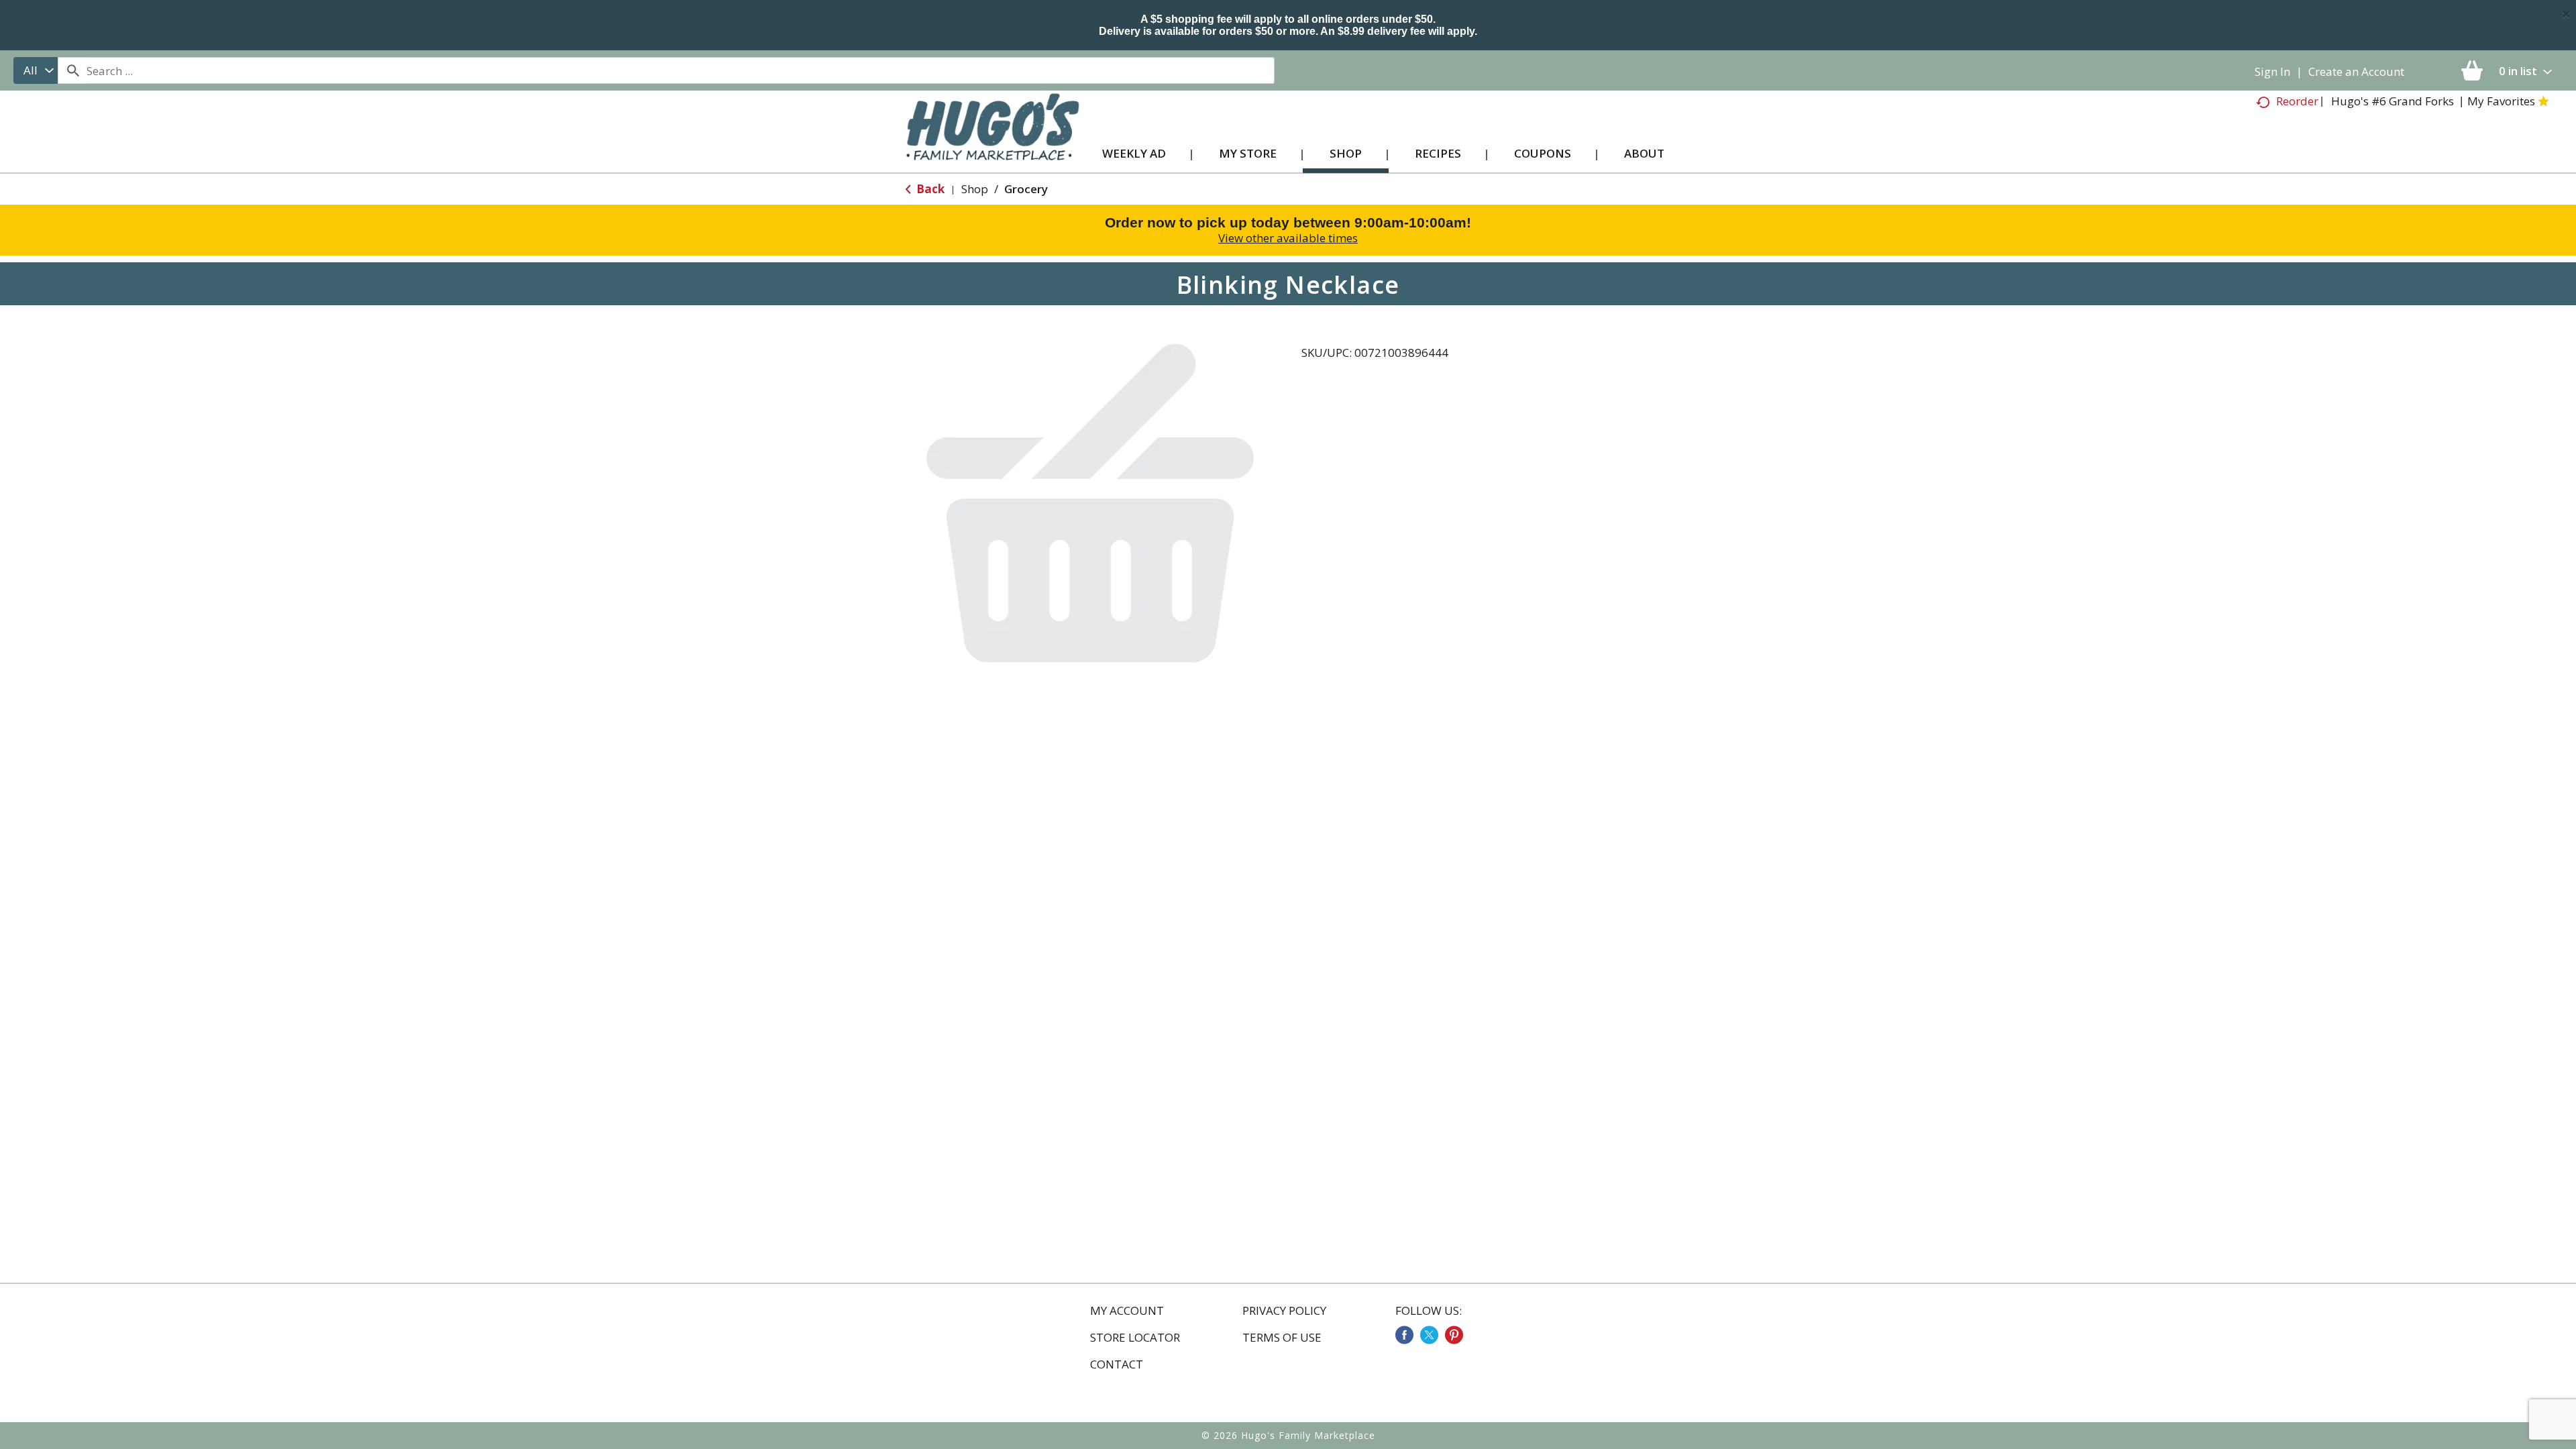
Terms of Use (1282, 1338)
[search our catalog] (72, 70)
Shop (975, 189)
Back (929, 189)
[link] (1404, 1335)
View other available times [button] (1288, 238)
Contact (1117, 1364)
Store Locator (1135, 1338)
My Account (1127, 1311)
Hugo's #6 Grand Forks (2393, 101)
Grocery (1026, 189)
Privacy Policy (1284, 1311)
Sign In (2272, 71)
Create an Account (2356, 71)
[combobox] (36, 70)
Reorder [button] (2297, 101)
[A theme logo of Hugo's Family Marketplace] (992, 140)
